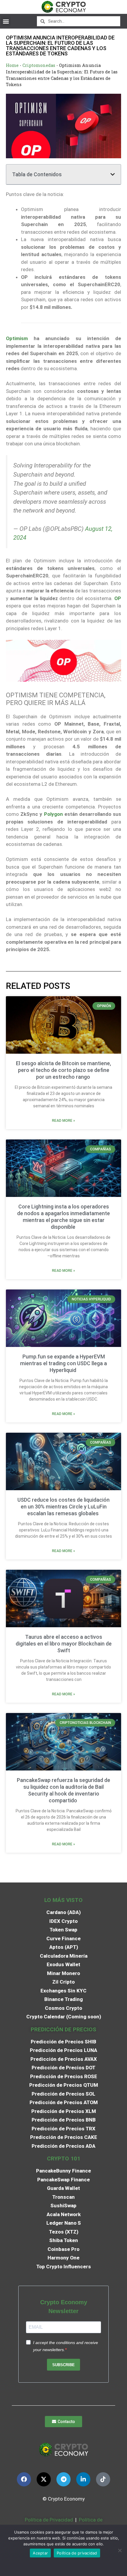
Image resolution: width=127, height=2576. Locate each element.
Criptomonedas (39, 65)
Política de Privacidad (49, 2520)
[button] (6, 21)
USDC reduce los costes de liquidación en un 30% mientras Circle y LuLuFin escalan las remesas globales (63, 1507)
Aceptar (40, 2553)
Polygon (53, 814)
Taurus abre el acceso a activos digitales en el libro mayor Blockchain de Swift (64, 1644)
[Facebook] (24, 2479)
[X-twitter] (44, 2479)
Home (12, 65)
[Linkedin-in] (83, 2479)
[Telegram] (63, 2479)
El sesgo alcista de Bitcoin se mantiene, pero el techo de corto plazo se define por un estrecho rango (63, 1070)
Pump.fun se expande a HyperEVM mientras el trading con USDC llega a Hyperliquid (63, 1363)
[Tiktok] (103, 2479)
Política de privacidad (77, 2553)
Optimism (17, 338)
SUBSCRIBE (63, 2365)
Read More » (63, 1121)
